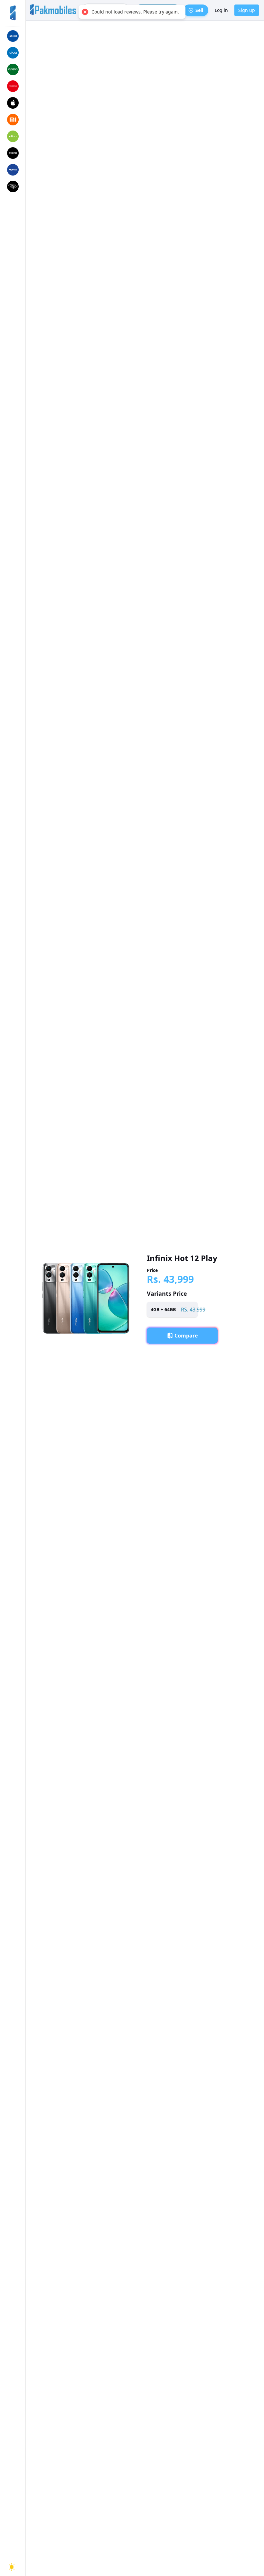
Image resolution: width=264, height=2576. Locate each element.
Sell (199, 10)
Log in (221, 10)
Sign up (247, 10)
